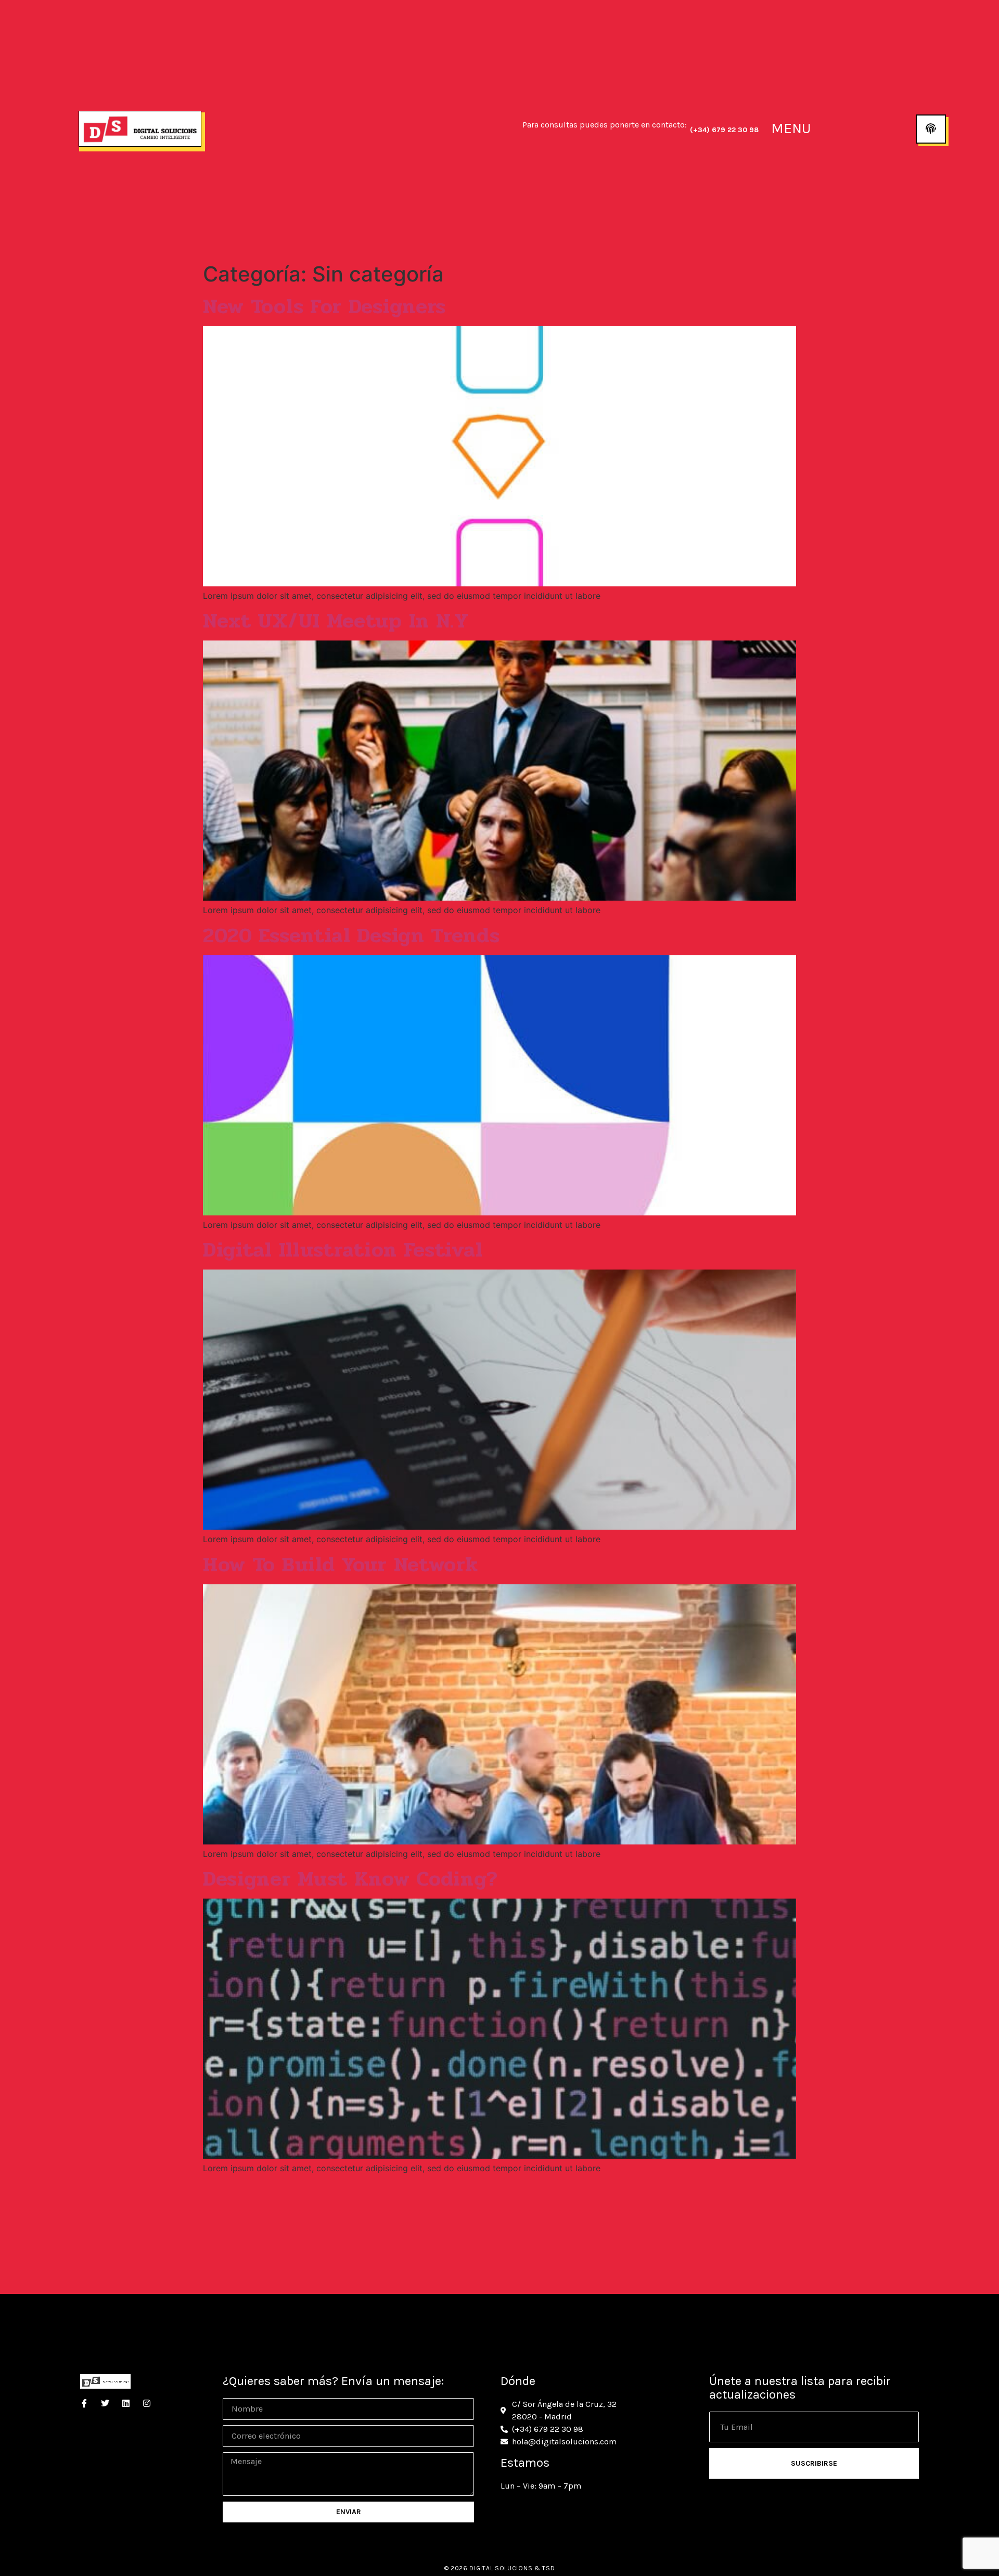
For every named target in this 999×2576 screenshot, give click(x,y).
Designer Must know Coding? (351, 1879)
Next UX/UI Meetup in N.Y (336, 621)
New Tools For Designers (324, 306)
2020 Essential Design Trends (351, 935)
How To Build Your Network (341, 1565)
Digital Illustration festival (343, 1250)
